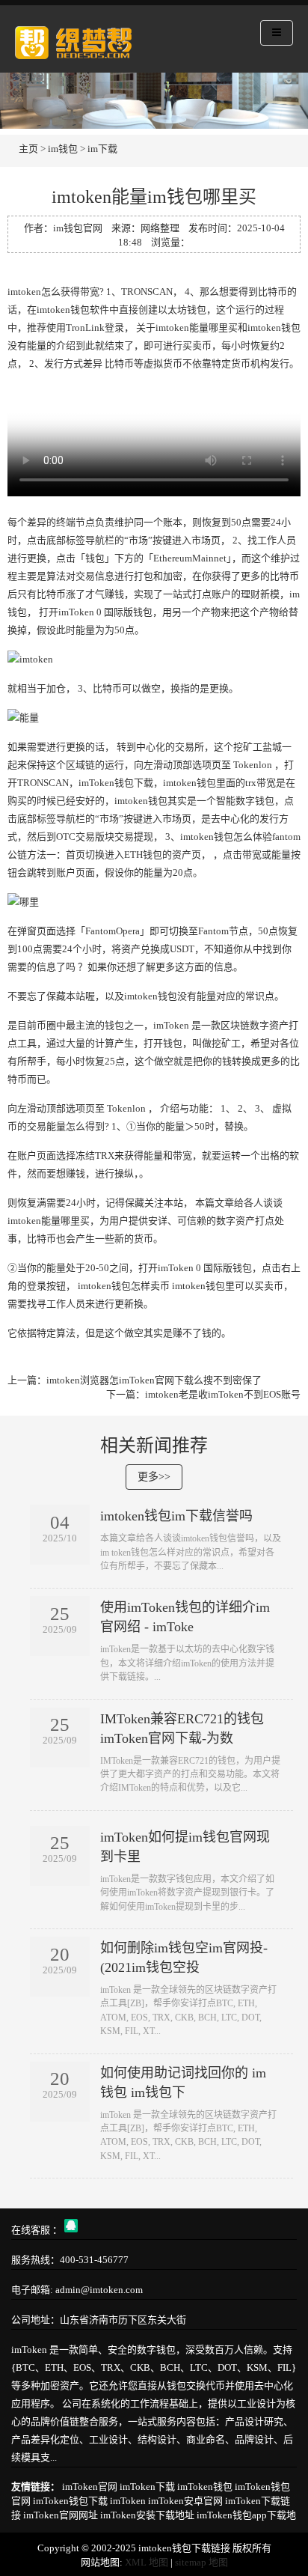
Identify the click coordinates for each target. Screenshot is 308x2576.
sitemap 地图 (201, 2562)
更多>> (154, 1477)
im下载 (102, 149)
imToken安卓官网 (185, 2501)
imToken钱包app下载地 (246, 2515)
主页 (28, 149)
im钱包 (63, 149)
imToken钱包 (205, 2487)
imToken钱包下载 (70, 2501)
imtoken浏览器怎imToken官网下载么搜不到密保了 (154, 1380)
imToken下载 (147, 2487)
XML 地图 (147, 2562)
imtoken (24, 292)
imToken (128, 2501)
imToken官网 (90, 2487)
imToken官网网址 (61, 2515)
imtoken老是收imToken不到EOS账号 (223, 1394)
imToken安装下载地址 (147, 2515)
